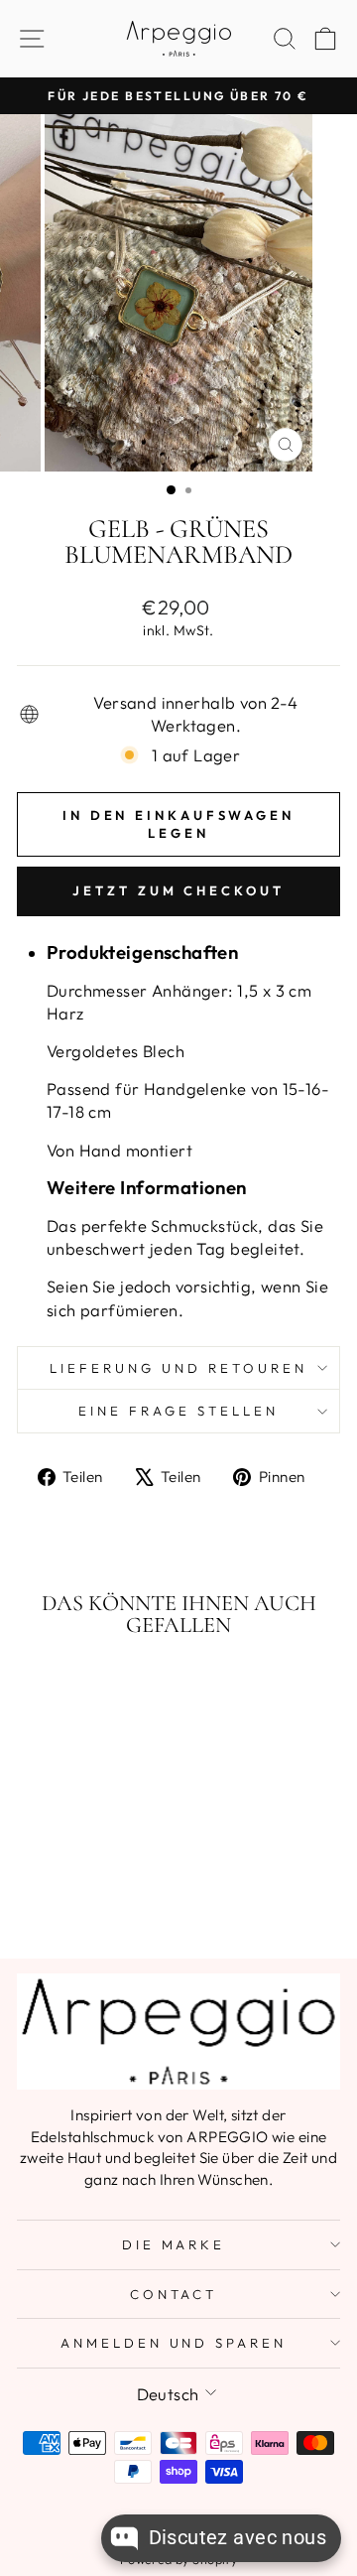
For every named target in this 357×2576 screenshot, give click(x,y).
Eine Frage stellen (178, 1411)
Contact (174, 2294)
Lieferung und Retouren (178, 1368)
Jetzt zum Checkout (178, 890)
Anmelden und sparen (174, 2343)
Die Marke (174, 2244)
